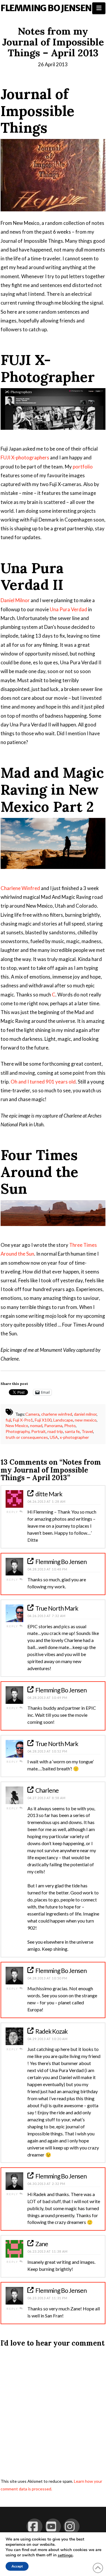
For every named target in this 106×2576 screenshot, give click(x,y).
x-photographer (74, 1437)
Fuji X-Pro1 (23, 1420)
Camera (32, 1414)
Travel (87, 1431)
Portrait (38, 1431)
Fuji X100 (43, 1420)
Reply (13, 1512)
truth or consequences (27, 1437)
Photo (70, 1425)
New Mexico (17, 1425)
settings (65, 2555)
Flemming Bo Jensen (46, 8)
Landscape (63, 1420)
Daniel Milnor (15, 600)
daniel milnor (85, 1414)
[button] (99, 8)
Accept (17, 2566)
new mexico (86, 1420)
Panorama (53, 1425)
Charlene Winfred (20, 888)
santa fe (72, 1431)
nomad (36, 1425)
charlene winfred (57, 1414)
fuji (8, 1420)
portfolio (83, 467)
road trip (55, 1431)
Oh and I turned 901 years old (43, 1082)
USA (54, 1437)
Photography (18, 1431)
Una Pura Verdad (68, 609)
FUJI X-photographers (25, 457)
